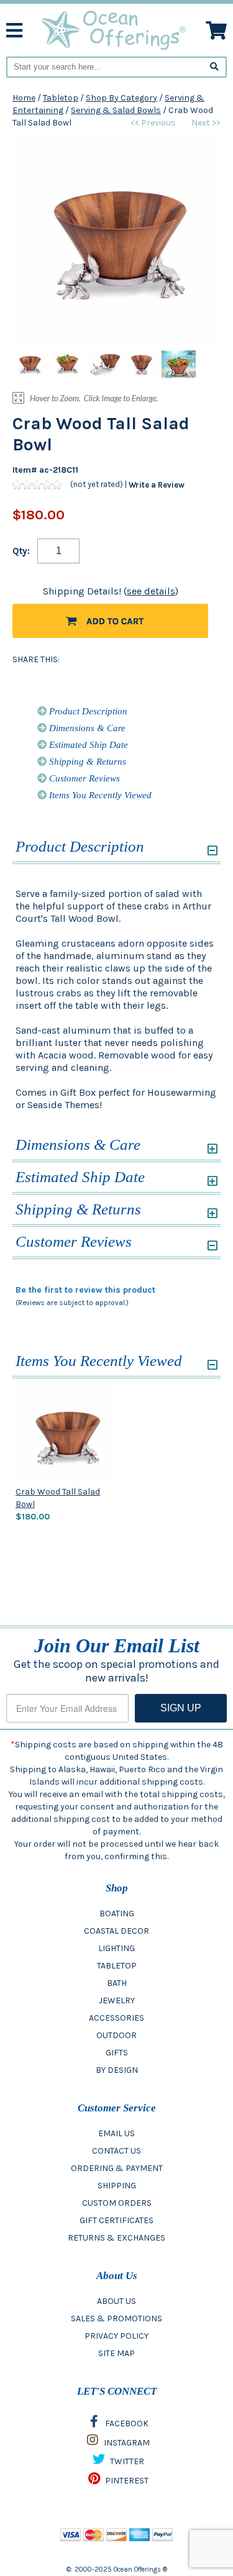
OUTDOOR (116, 2035)
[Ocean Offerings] (114, 30)
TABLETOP (117, 1966)
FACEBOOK (126, 2424)
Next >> (206, 123)
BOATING (117, 1914)
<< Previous (153, 123)
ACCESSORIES (116, 2018)
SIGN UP (181, 1708)
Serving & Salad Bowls (116, 110)
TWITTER (126, 2461)
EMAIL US (116, 2133)
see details (151, 591)
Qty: (21, 551)
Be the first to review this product (85, 1290)
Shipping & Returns (86, 762)
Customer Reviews (83, 778)
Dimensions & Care (86, 728)
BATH (117, 1983)
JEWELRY (117, 2000)
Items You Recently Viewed (99, 795)
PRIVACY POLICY (116, 2336)
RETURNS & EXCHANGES (116, 2238)
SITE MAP (116, 2353)
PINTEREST (126, 2481)
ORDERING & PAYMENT (117, 2168)
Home (24, 98)
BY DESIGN (117, 2070)
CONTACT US (116, 2151)
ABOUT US (116, 2301)
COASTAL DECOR (116, 1931)
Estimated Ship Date (87, 745)
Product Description (87, 711)
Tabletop (61, 98)
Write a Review (157, 485)
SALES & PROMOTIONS (116, 2319)
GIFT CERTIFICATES (116, 2220)
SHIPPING (117, 2186)
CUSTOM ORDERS (117, 2203)
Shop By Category (121, 98)
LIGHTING (116, 1948)
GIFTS (117, 2053)
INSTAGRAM (126, 2443)
